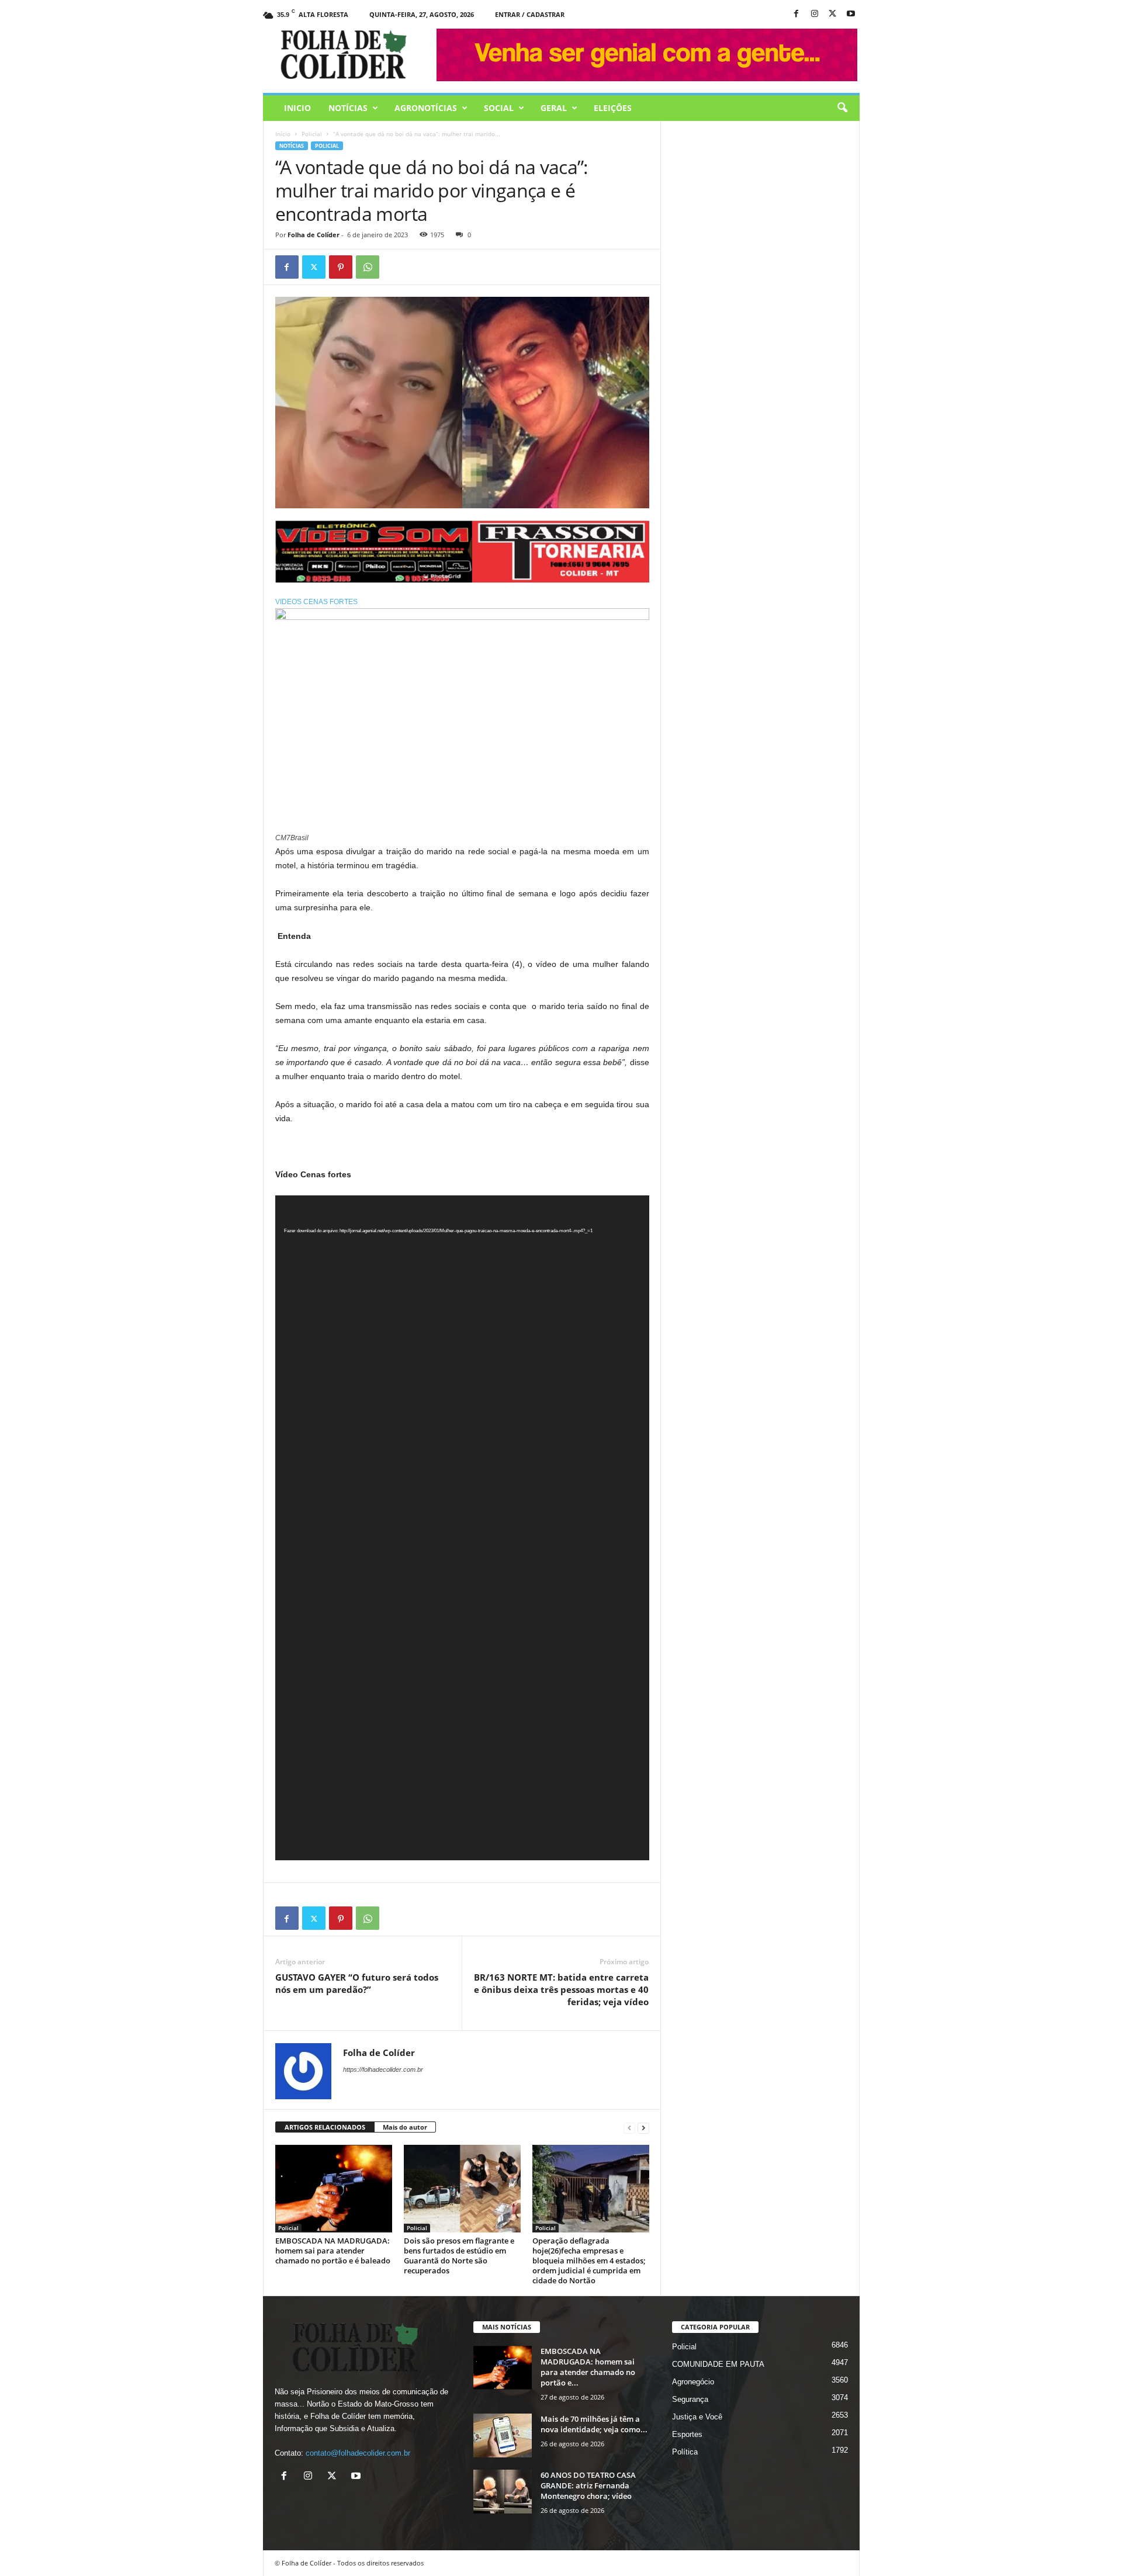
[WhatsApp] (368, 267)
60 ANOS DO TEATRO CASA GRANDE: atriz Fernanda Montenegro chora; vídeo (588, 2485)
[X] (833, 14)
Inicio (297, 108)
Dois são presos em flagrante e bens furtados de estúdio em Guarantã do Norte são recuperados (459, 2256)
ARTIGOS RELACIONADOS (325, 2127)
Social (499, 108)
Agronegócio (693, 2382)
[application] (462, 1528)
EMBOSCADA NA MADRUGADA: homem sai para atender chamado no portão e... (588, 2367)
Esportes (687, 2434)
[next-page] (643, 2128)
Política (685, 2452)
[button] (842, 108)
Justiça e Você (697, 2417)
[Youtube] (851, 14)
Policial (312, 134)
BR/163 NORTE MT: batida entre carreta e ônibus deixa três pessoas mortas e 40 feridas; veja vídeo (561, 1989)
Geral (554, 108)
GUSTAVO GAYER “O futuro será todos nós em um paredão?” (357, 1983)
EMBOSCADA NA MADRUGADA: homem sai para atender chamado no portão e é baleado (333, 2251)
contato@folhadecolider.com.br (358, 2453)
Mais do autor (405, 2127)
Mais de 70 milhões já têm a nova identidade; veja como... (594, 2424)
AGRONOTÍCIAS (426, 108)
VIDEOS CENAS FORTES (316, 602)
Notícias (348, 108)
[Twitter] (314, 267)
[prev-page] (629, 2128)
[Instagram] (815, 14)
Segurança (690, 2399)
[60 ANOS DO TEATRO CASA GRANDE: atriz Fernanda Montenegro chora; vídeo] (503, 2492)
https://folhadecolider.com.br (383, 2069)
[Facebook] (797, 14)
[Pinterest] (341, 267)
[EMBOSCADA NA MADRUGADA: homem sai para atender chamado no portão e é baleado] (334, 2189)
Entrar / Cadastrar (530, 14)
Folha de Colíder (314, 235)
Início (283, 134)
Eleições (613, 108)
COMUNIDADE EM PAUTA (718, 2364)
